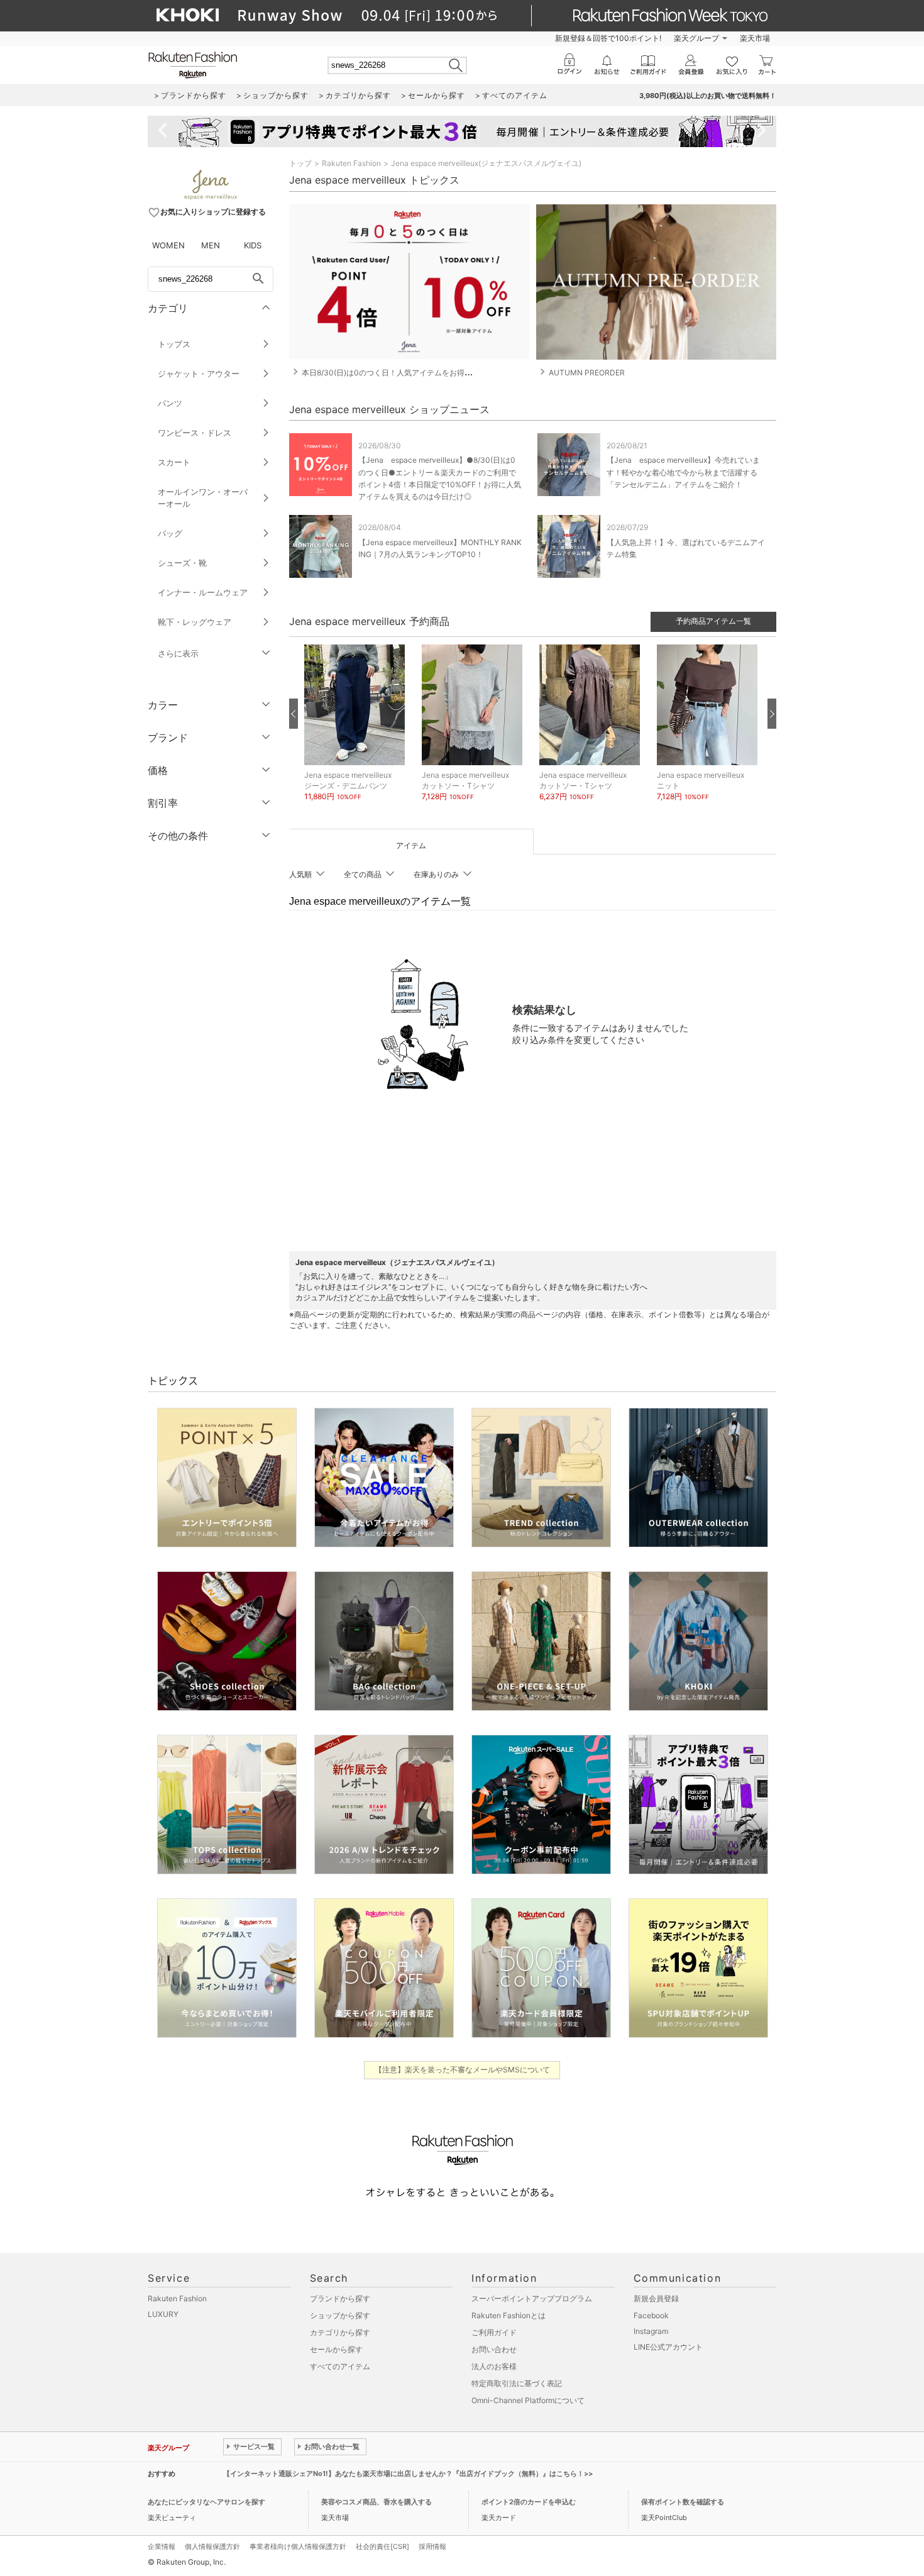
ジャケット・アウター (199, 373)
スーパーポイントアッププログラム (532, 2298)
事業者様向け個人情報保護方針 (298, 2546)
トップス (174, 344)
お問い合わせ (494, 2349)
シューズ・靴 (182, 563)
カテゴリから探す (340, 2332)
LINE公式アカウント (668, 2347)
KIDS (253, 245)
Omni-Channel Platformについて (528, 2400)
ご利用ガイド (494, 2332)
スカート (174, 462)
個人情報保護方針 (212, 2546)
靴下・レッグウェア (195, 622)
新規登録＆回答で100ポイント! (608, 38)
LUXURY (163, 2314)
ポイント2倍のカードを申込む (529, 2502)
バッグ (170, 533)
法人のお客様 (494, 2366)
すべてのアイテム (340, 2366)
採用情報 (432, 2546)
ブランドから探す (340, 2298)
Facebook (651, 2315)
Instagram (651, 2331)
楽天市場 (755, 38)
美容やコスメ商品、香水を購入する (377, 2502)
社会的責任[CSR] (382, 2546)
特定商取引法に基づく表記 (517, 2383)
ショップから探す (340, 2315)
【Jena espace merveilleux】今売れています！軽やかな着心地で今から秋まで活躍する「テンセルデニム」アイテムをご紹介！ (683, 472)
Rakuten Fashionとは (509, 2315)
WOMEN (168, 245)
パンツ (170, 403)
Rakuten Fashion (351, 163)
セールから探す (336, 2349)
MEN (211, 245)
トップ (300, 163)
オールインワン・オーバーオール (203, 498)
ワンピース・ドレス (195, 433)
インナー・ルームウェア (203, 592)
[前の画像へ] (294, 714)
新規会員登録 (656, 2298)
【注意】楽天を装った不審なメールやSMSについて (462, 2070)
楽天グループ (696, 38)
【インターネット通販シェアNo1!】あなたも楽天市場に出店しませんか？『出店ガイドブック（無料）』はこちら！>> (408, 2474)
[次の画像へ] (772, 714)
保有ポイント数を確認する (683, 2502)
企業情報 (162, 2546)
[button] (357, 732)
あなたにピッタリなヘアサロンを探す (206, 2502)
